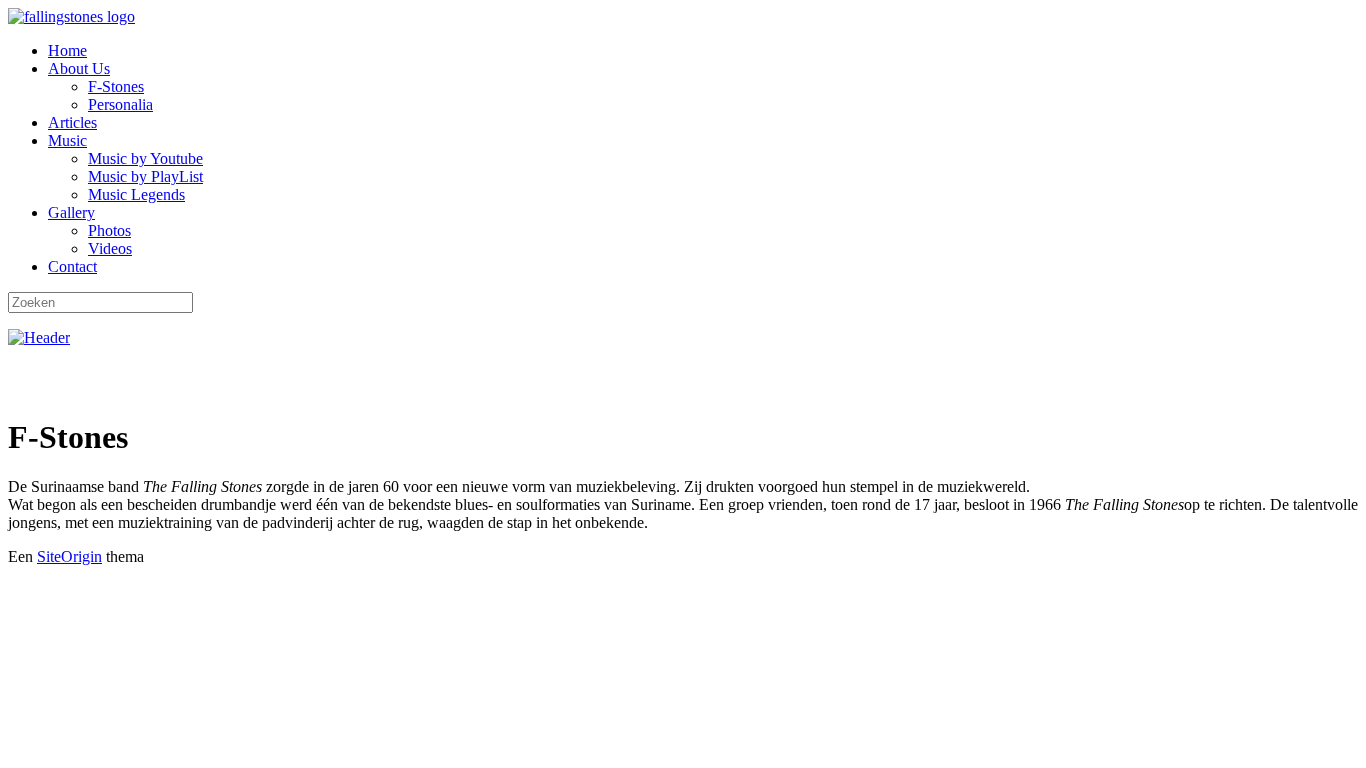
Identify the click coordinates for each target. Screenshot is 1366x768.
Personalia (120, 104)
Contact (72, 266)
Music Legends (136, 194)
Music (67, 140)
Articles (72, 122)
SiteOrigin (69, 556)
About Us (79, 68)
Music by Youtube (145, 158)
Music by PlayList (145, 176)
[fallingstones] (71, 16)
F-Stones (116, 86)
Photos (109, 230)
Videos (110, 248)
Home (67, 50)
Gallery (71, 212)
